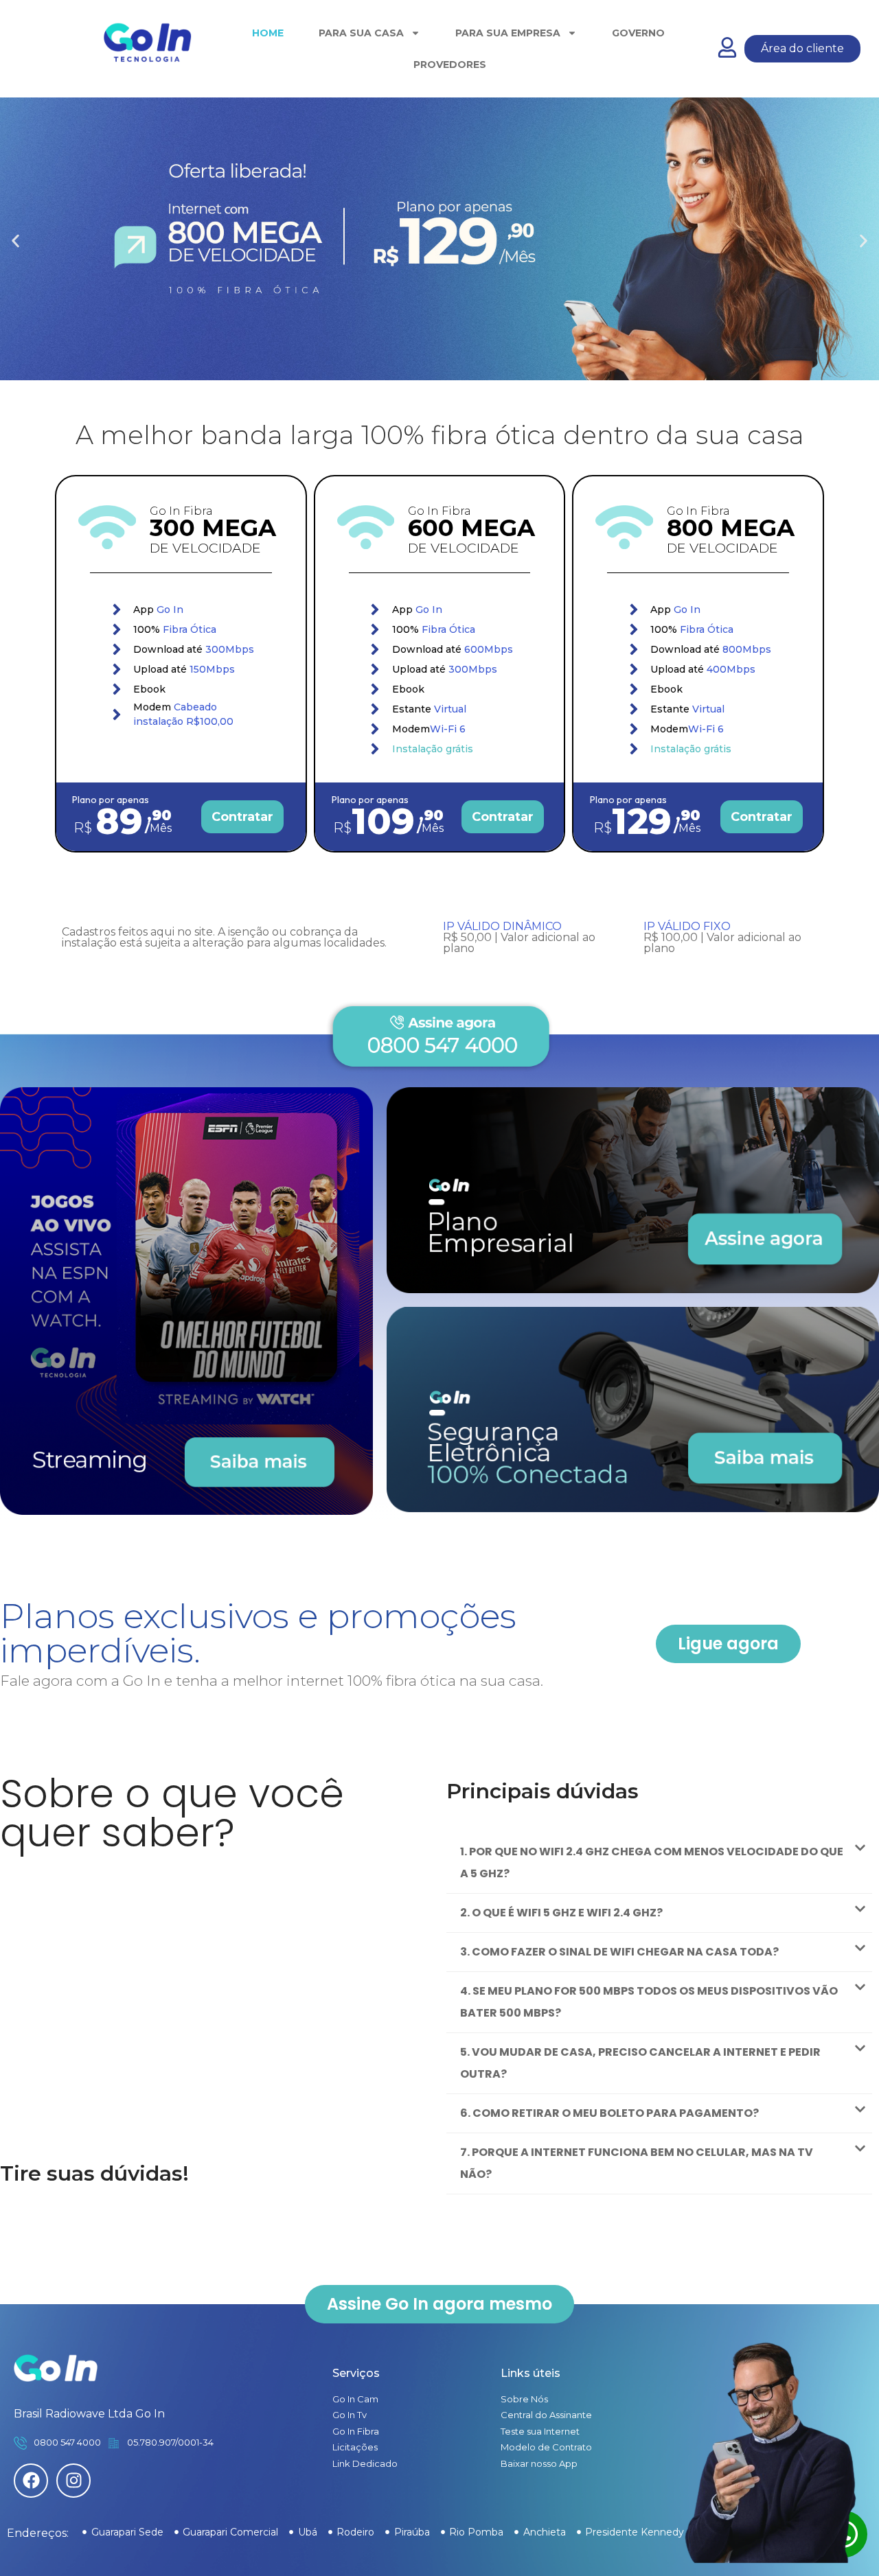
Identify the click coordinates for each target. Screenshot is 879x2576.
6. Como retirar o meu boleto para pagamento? (609, 2113)
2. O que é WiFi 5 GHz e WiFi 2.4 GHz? (561, 1913)
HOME (268, 33)
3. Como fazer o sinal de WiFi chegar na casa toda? (619, 1952)
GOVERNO (638, 33)
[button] (15, 241)
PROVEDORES (450, 65)
